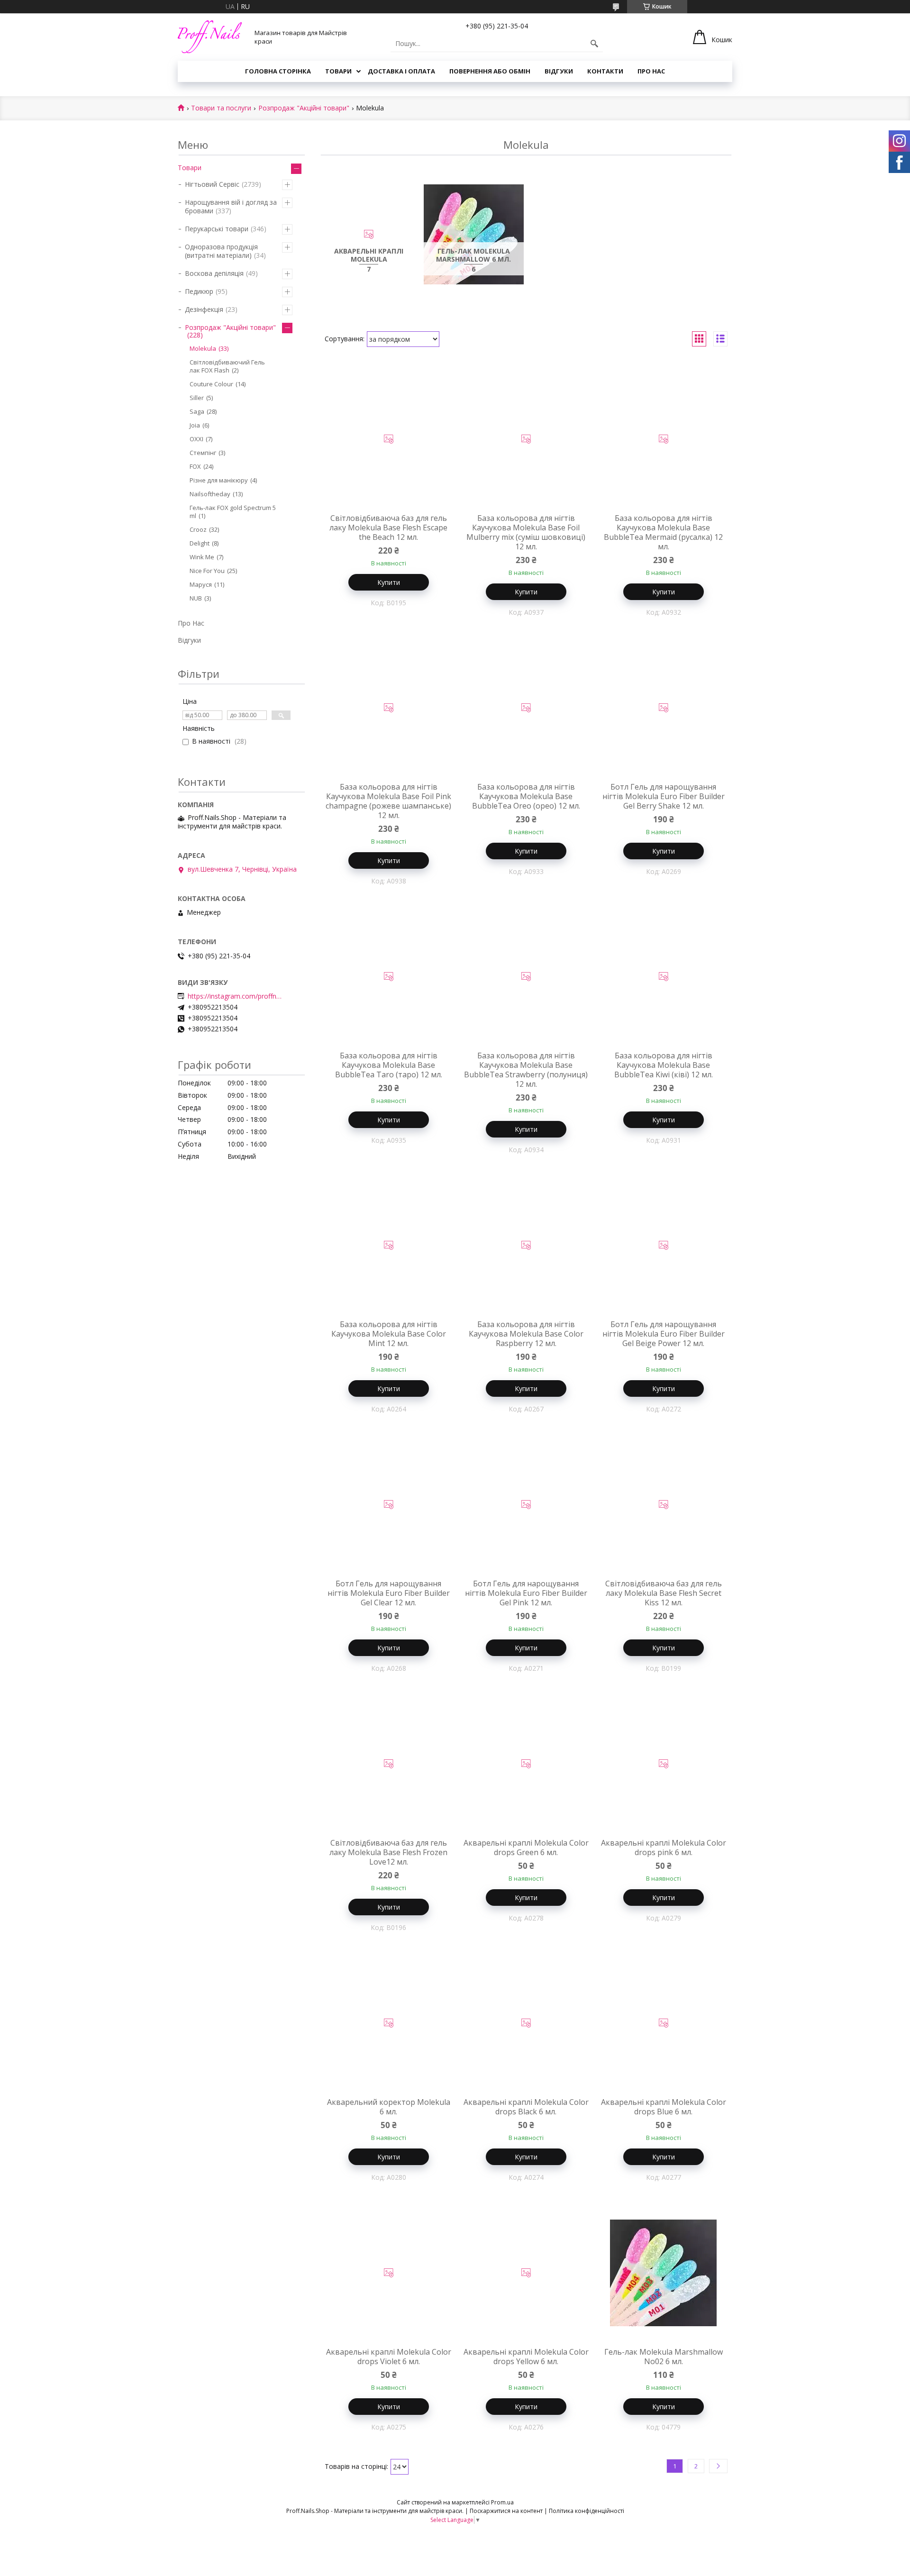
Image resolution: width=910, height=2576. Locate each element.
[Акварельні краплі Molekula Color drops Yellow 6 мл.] (526, 2273)
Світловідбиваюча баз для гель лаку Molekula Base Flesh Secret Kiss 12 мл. (664, 1593)
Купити (389, 582)
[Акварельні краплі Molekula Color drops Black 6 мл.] (526, 2023)
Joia (195, 425)
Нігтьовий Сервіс (212, 184)
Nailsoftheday (210, 494)
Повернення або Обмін (490, 71)
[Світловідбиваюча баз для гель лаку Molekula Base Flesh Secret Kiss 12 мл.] (664, 1505)
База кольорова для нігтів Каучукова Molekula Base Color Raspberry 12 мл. (526, 1334)
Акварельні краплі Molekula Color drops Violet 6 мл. (389, 2357)
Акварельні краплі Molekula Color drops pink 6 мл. (664, 1848)
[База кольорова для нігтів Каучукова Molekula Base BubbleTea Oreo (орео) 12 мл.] (526, 708)
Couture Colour (211, 384)
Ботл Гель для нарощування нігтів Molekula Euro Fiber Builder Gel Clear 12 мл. (389, 1593)
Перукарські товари (217, 229)
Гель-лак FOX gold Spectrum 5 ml (233, 512)
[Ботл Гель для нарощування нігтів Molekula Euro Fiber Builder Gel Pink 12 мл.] (526, 1505)
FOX (195, 466)
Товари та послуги (221, 108)
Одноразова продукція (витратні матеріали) (221, 251)
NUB (196, 598)
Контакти (605, 71)
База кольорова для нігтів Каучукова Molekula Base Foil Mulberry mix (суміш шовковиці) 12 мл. (526, 532)
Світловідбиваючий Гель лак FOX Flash (227, 366)
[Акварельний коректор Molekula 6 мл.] (389, 2023)
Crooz (198, 529)
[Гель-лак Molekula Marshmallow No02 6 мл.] (664, 2273)
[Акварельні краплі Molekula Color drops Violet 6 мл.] (389, 2273)
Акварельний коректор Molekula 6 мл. (389, 2107)
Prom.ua (502, 2502)
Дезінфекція (204, 309)
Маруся (201, 584)
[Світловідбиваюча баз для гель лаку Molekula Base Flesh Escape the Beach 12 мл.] (389, 439)
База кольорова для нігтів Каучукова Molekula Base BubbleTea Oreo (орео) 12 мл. (526, 796)
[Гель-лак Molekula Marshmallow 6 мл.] (474, 235)
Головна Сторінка (278, 71)
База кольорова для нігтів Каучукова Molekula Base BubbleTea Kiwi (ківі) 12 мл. (664, 1065)
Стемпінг (203, 453)
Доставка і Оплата (401, 71)
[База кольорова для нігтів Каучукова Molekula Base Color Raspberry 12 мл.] (526, 1246)
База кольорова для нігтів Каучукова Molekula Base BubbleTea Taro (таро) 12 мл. (389, 1065)
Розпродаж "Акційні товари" (304, 108)
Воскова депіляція (214, 273)
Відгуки (559, 71)
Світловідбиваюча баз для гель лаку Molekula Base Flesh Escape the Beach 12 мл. (388, 528)
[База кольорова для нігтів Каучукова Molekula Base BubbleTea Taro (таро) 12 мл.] (389, 977)
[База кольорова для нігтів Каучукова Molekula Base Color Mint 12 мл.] (389, 1246)
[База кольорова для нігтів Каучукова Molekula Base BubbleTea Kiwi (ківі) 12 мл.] (664, 977)
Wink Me (202, 557)
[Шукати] (594, 44)
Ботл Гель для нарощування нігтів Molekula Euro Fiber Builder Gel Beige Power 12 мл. (664, 1334)
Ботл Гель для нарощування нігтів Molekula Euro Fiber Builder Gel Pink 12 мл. (526, 1593)
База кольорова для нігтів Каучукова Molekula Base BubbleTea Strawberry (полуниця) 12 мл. (526, 1070)
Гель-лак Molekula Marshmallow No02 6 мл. (664, 2357)
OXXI (196, 439)
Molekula (203, 348)
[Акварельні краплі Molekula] (369, 235)
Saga (197, 411)
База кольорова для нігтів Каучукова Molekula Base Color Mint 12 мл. (389, 1334)
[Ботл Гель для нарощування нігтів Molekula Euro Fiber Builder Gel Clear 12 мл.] (389, 1505)
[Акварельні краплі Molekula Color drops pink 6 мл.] (664, 1764)
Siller (197, 398)
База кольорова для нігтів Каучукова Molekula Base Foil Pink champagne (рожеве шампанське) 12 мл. (388, 801)
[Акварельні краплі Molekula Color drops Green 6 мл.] (526, 1764)
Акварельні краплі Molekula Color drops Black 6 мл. (526, 2107)
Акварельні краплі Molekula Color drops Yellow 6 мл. (526, 2357)
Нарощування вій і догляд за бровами (231, 206)
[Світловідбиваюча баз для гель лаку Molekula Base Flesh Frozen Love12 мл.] (389, 1764)
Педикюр (199, 291)
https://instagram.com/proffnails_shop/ (235, 996)
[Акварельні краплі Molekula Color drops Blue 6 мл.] (664, 2023)
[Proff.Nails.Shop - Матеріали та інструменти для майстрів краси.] (210, 37)
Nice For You (207, 571)
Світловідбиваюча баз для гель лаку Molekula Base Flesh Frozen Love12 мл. (388, 1852)
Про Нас (651, 71)
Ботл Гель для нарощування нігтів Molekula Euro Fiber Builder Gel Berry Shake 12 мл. (664, 796)
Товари (338, 71)
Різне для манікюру (219, 480)
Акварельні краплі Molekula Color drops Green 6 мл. (526, 1848)
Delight (200, 543)
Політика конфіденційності (587, 2511)
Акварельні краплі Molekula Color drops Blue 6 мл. (664, 2107)
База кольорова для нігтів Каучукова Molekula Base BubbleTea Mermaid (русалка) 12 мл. (663, 532)
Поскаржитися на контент (506, 2511)
